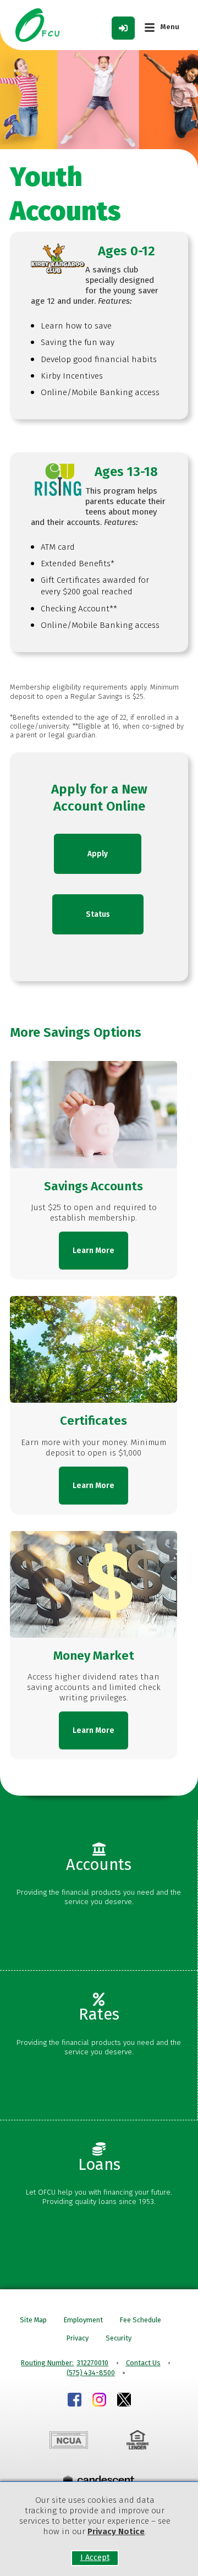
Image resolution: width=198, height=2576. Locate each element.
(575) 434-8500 (91, 2373)
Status (98, 914)
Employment (83, 2320)
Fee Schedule (141, 2320)
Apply (98, 854)
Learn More (94, 1251)
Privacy (78, 2338)
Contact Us (143, 2363)
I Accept (95, 2558)
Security (119, 2338)
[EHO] (137, 2441)
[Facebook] (75, 2401)
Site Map (33, 2320)
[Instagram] (99, 2401)
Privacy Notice (116, 2531)
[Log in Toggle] (123, 28)
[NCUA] (68, 2442)
